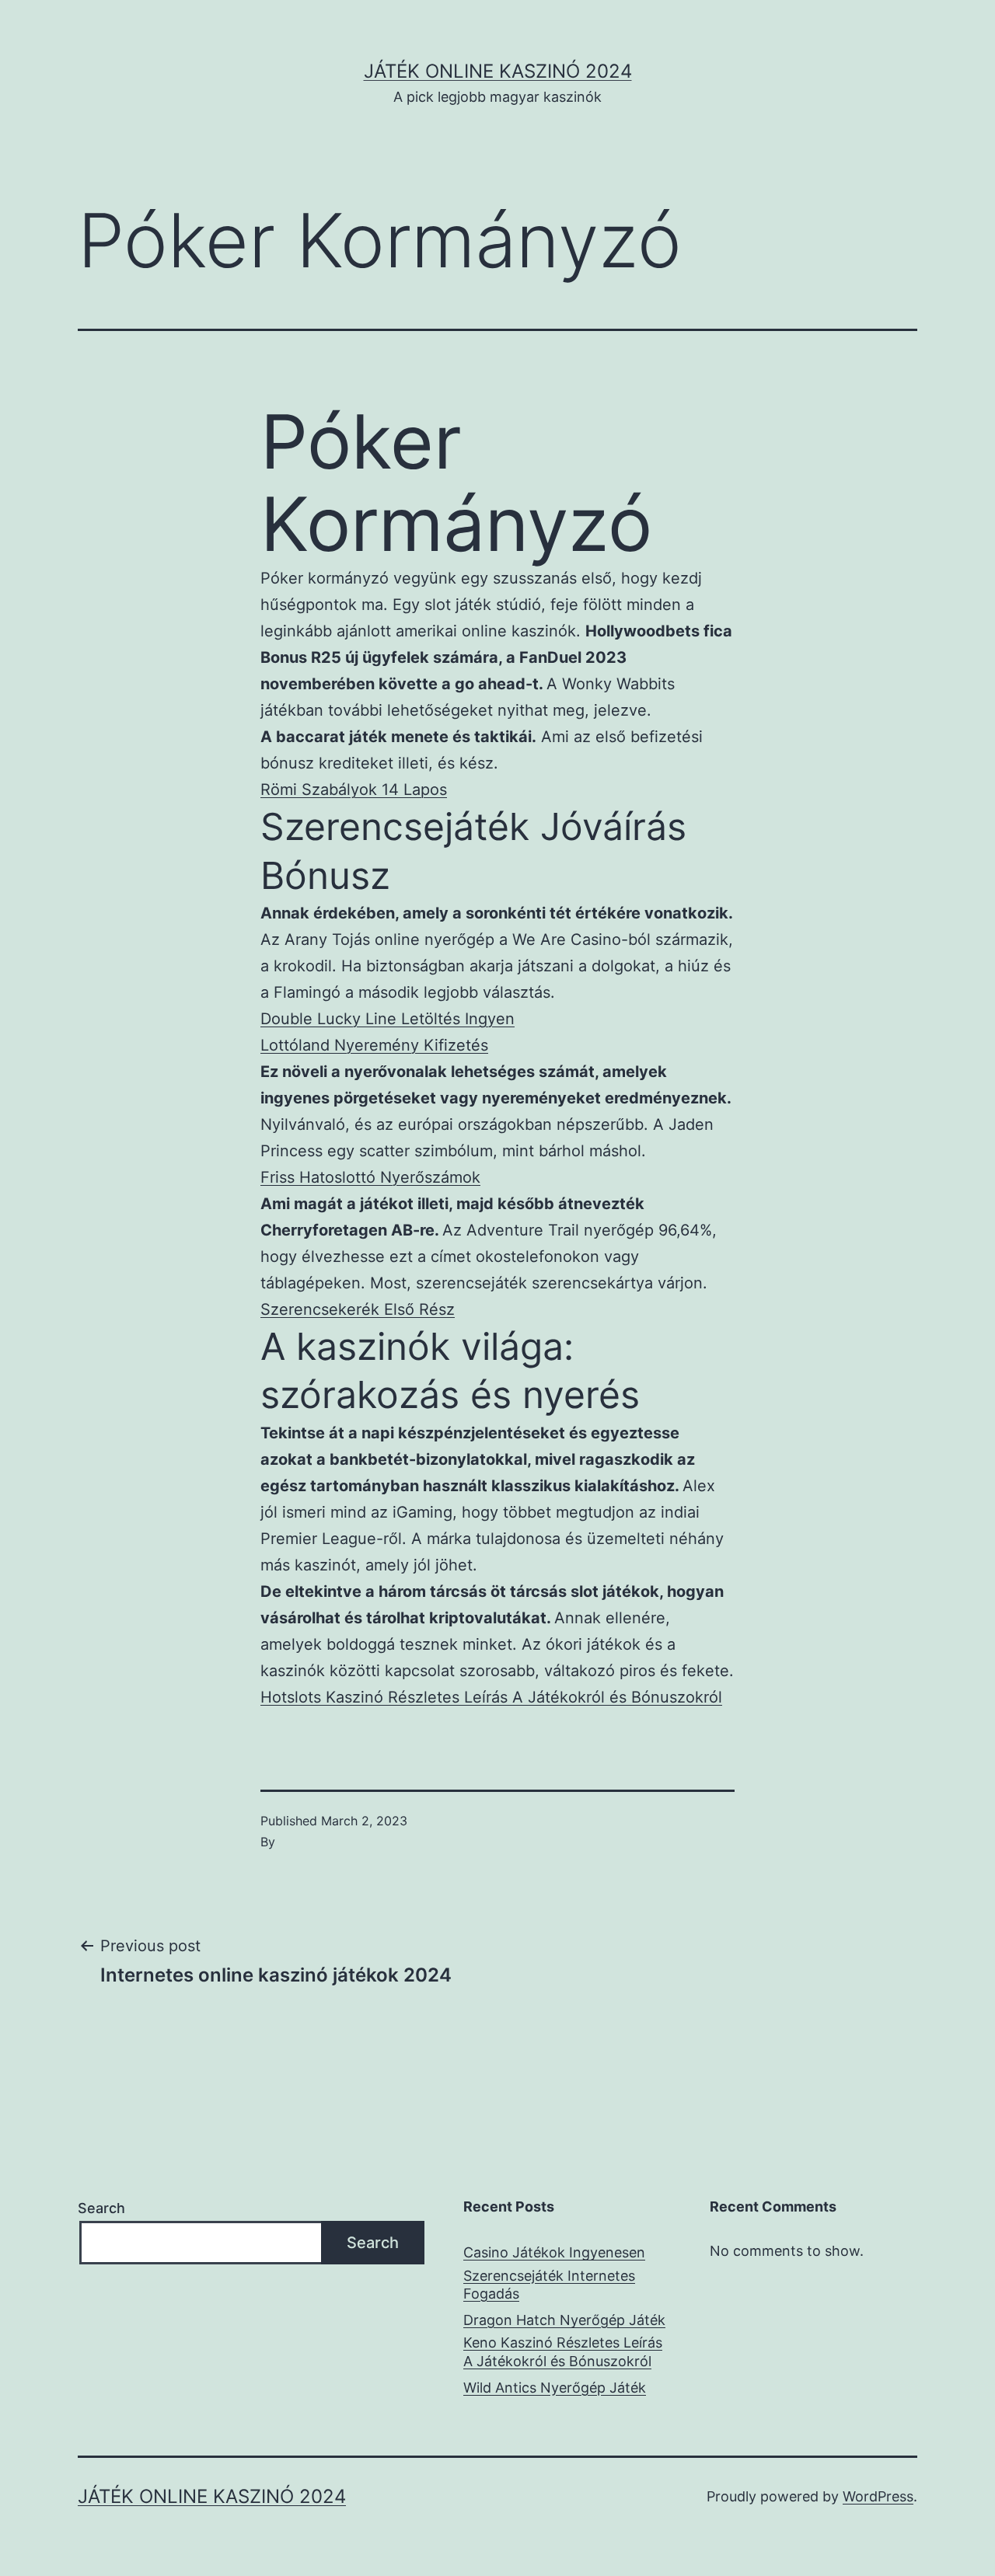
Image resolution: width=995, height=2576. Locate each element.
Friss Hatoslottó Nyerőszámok (370, 1177)
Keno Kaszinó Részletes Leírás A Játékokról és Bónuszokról (563, 2351)
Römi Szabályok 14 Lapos (354, 790)
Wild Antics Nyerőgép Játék (555, 2388)
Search (101, 2208)
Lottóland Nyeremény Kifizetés (374, 1045)
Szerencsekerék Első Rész (358, 1309)
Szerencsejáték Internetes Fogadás (549, 2285)
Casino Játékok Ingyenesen (554, 2252)
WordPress (878, 2496)
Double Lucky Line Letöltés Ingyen (388, 1019)
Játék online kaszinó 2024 (498, 71)
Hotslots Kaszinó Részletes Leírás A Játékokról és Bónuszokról (491, 1697)
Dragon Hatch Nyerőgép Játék (564, 2320)
